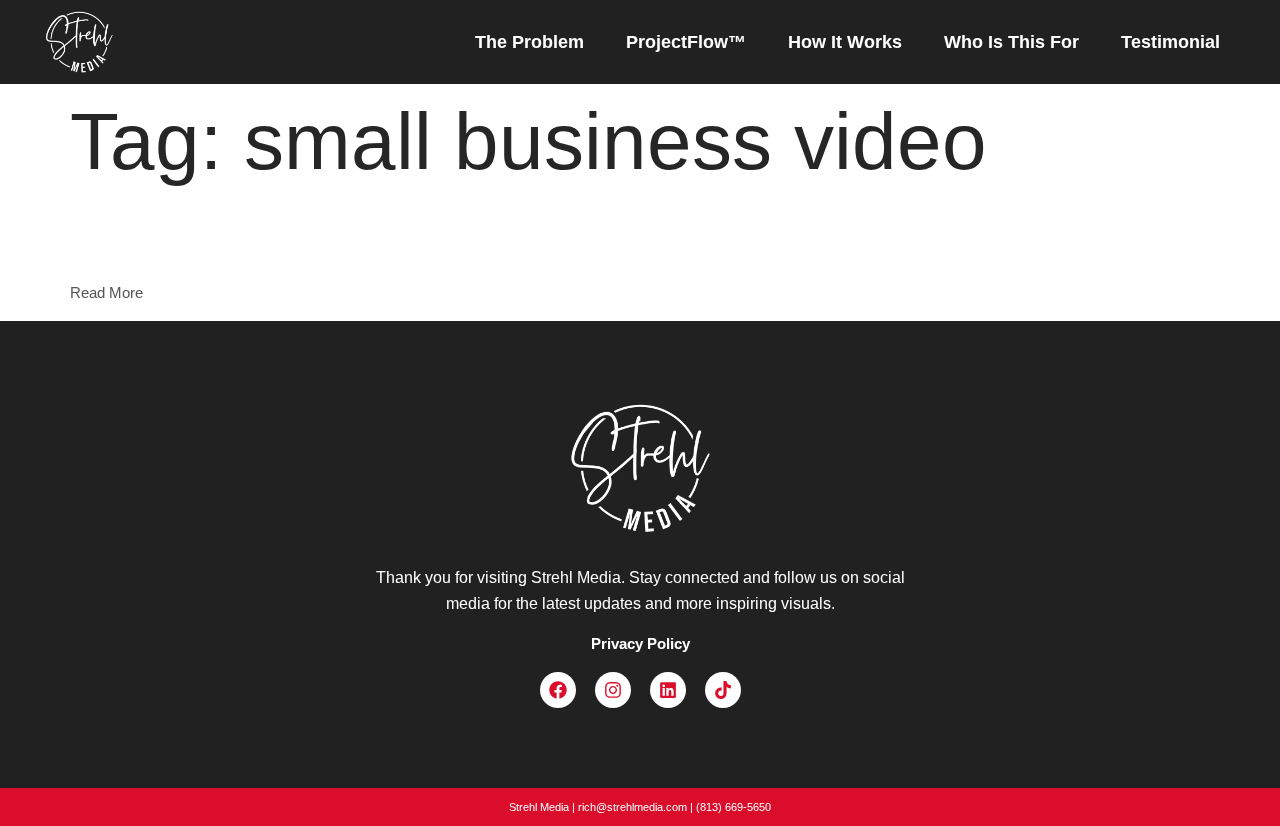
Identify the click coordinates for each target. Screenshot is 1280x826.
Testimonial (1170, 42)
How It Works (845, 42)
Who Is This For (1011, 42)
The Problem (529, 42)
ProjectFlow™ (686, 42)
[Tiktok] (723, 690)
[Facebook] (558, 690)
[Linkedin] (668, 690)
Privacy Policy (640, 643)
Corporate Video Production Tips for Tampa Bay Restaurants (282, 244)
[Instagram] (613, 690)
